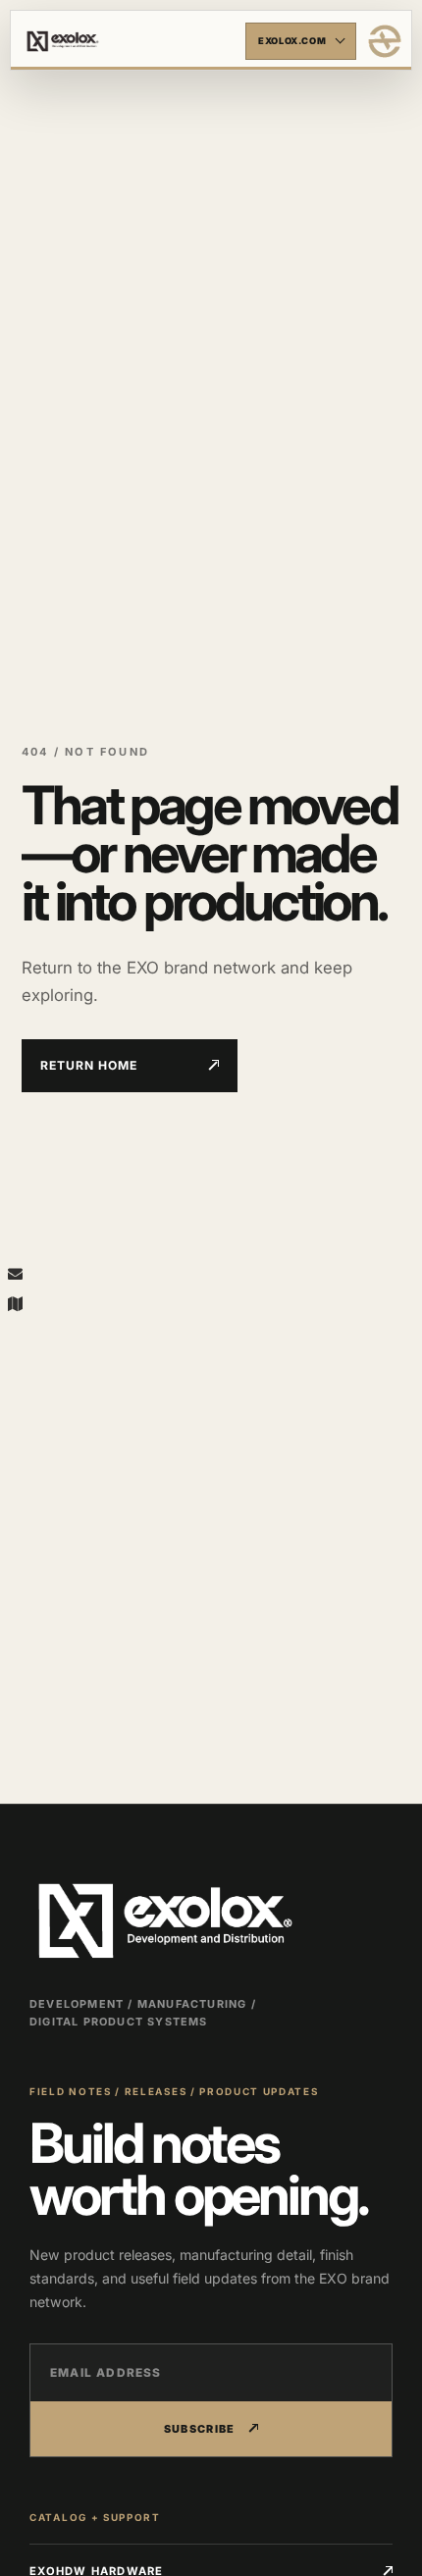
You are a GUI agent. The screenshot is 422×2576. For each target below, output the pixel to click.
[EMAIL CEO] (15, 1273)
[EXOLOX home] (385, 41)
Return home (89, 1065)
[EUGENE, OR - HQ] (15, 1303)
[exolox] (131, 41)
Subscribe (200, 2429)
